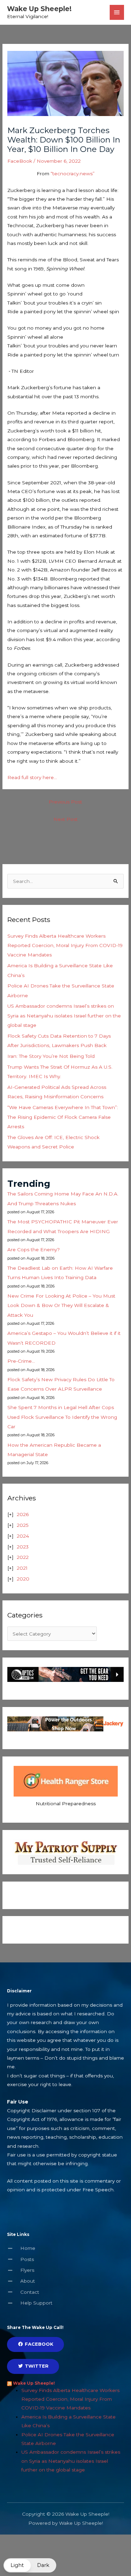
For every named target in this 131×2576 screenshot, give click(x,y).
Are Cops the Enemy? (34, 1249)
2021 (22, 1568)
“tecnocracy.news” (73, 174)
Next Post (65, 819)
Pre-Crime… (21, 1361)
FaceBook (20, 161)
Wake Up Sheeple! (39, 9)
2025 (23, 1525)
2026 (23, 1514)
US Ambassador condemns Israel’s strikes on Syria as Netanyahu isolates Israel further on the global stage (64, 1016)
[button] (30, 2565)
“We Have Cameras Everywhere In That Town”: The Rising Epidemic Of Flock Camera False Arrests (63, 1117)
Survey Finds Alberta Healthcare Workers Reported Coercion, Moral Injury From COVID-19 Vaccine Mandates (65, 945)
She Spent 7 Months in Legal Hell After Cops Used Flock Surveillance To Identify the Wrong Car (62, 1417)
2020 (23, 1579)
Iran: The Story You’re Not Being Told (51, 1056)
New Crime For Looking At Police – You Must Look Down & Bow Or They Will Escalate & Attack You (61, 1305)
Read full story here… (32, 777)
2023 (23, 1547)
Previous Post (65, 802)
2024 (23, 1536)
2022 (23, 1557)
